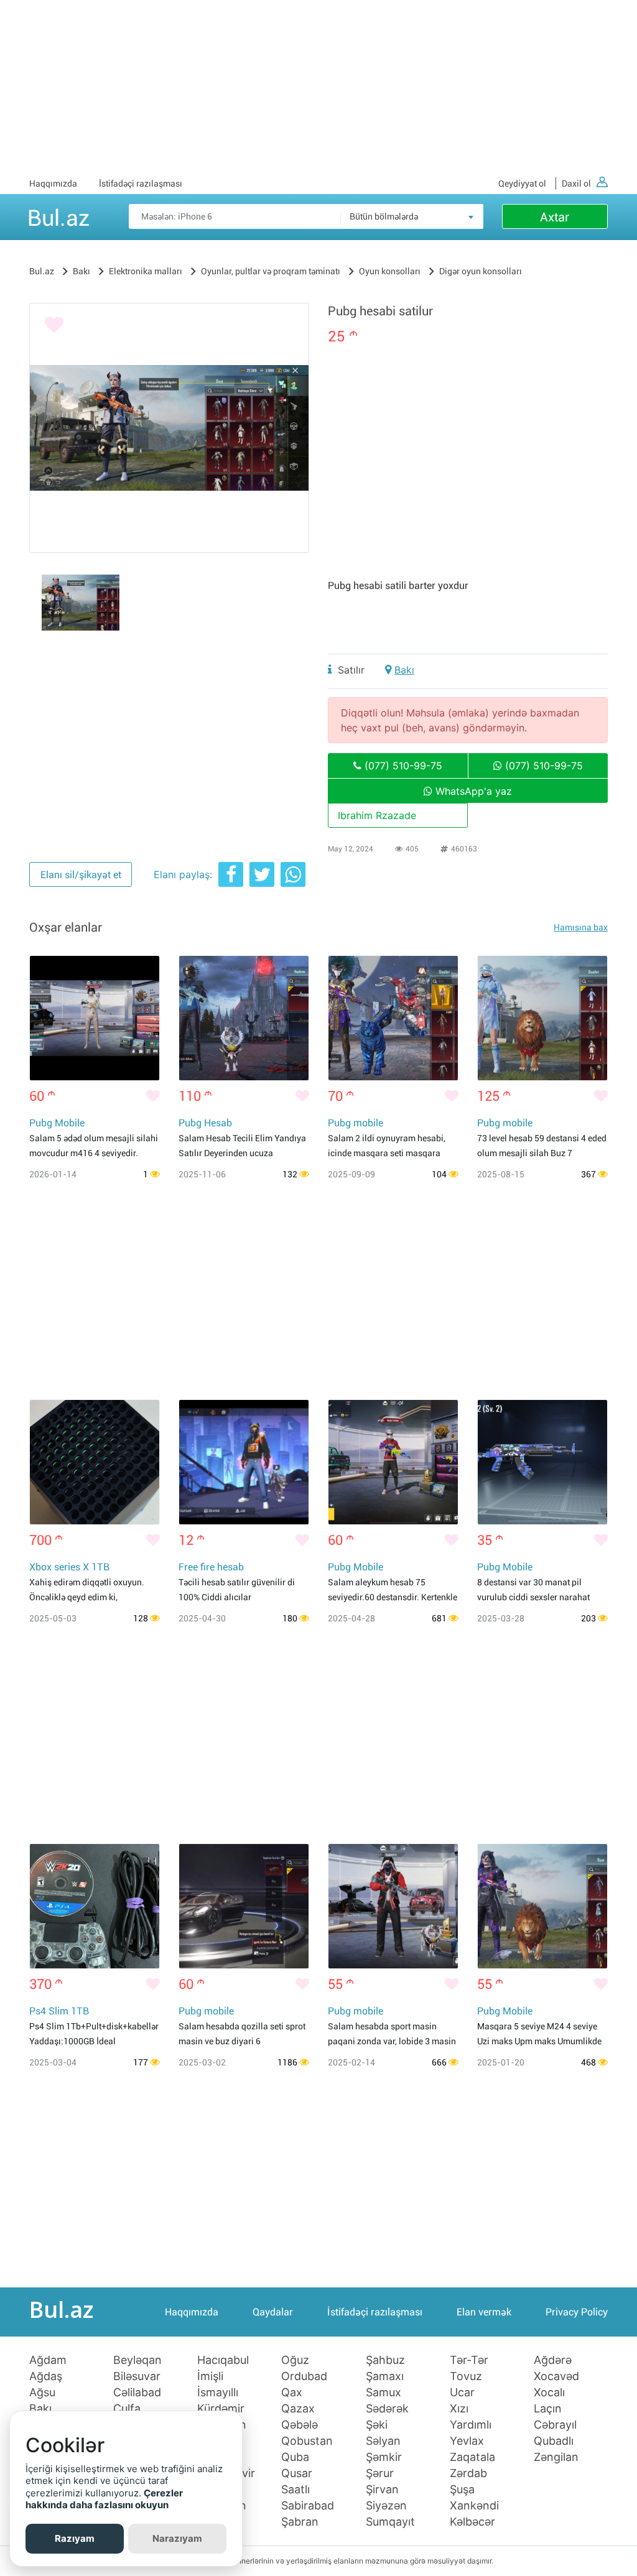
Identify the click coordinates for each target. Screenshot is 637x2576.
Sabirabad (308, 2506)
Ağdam (48, 2360)
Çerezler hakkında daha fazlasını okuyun (104, 2499)
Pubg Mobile (57, 1123)
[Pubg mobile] (393, 1018)
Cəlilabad (137, 2393)
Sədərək (387, 2409)
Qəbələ (300, 2425)
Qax (292, 2393)
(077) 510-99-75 (402, 766)
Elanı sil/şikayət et (81, 875)
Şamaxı (385, 2376)
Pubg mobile (356, 1123)
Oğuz (295, 2360)
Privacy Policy (577, 2312)
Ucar (462, 2393)
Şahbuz (385, 2360)
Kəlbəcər (472, 2522)
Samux (384, 2393)
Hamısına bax (581, 927)
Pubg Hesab (205, 1123)
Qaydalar (273, 2312)
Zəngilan (556, 2457)
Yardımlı (471, 2425)
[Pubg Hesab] (244, 1018)
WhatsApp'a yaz (472, 791)
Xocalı (549, 2393)
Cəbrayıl (555, 2425)
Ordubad (304, 2376)
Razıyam (75, 2538)
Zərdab (468, 2473)
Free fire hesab (211, 1567)
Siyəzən (386, 2506)
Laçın (548, 2409)
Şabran (300, 2522)
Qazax (298, 2409)
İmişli (210, 2376)
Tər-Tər (469, 2360)
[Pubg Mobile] (95, 1018)
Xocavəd (556, 2376)
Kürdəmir (221, 2409)
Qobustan (307, 2441)
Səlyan (383, 2441)
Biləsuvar (137, 2376)
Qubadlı (554, 2441)
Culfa (127, 2409)
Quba (295, 2457)
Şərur (380, 2473)
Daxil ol (576, 183)
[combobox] (412, 216)
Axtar (555, 217)
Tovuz (466, 2376)
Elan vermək (484, 2312)
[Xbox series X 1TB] (95, 1462)
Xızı (459, 2409)
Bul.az (58, 216)
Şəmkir (384, 2457)
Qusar (297, 2473)
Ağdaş (46, 2376)
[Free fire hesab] (244, 1462)
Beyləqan (137, 2360)
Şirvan (382, 2490)
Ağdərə (553, 2360)
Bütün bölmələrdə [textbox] (384, 216)
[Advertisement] (318, 87)
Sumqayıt (390, 2522)
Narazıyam (177, 2538)
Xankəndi (474, 2506)
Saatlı (295, 2490)
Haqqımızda (53, 183)
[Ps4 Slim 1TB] (95, 1906)
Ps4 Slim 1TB (59, 2011)
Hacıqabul (223, 2360)
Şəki (377, 2425)
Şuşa (462, 2490)
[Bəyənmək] (54, 325)
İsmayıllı (218, 2393)
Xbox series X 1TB (69, 1567)
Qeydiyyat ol (522, 183)
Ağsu (42, 2393)
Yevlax (467, 2441)
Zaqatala (472, 2457)
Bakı (404, 670)
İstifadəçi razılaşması (141, 183)
